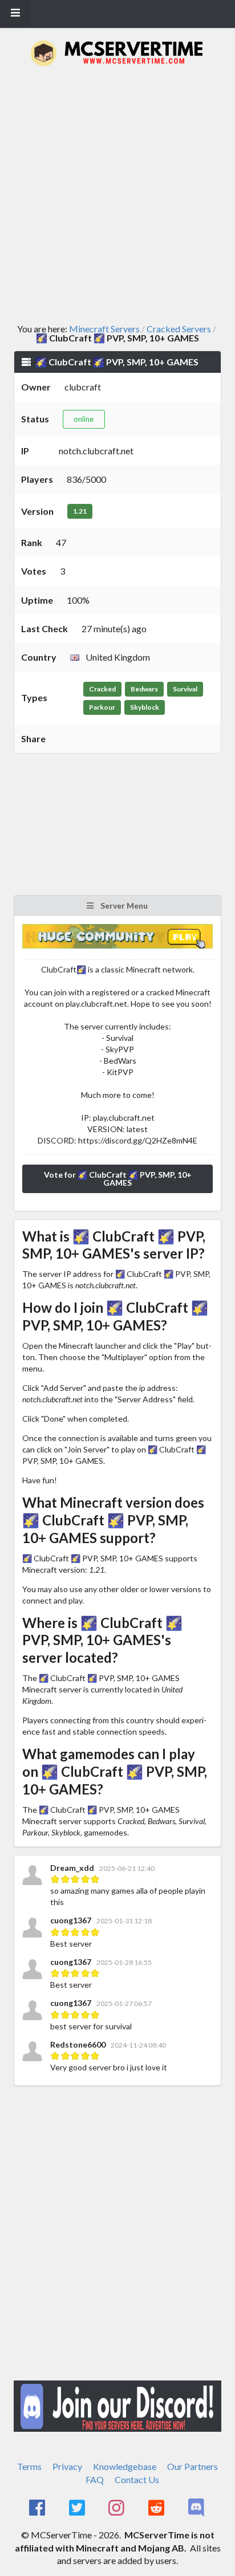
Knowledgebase (125, 2466)
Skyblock (145, 707)
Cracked (102, 689)
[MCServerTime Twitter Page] (78, 2508)
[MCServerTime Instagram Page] (118, 2508)
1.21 (80, 511)
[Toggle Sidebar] (15, 14)
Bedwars (144, 689)
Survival (185, 689)
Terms (29, 2466)
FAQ (95, 2479)
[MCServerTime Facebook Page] (38, 2508)
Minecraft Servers (104, 329)
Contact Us (137, 2479)
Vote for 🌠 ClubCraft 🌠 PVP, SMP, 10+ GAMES (118, 1179)
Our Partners (193, 2466)
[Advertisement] (117, 195)
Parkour (102, 707)
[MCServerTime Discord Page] (197, 2508)
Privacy (67, 2466)
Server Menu (123, 906)
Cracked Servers (179, 329)
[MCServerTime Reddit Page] (157, 2508)
